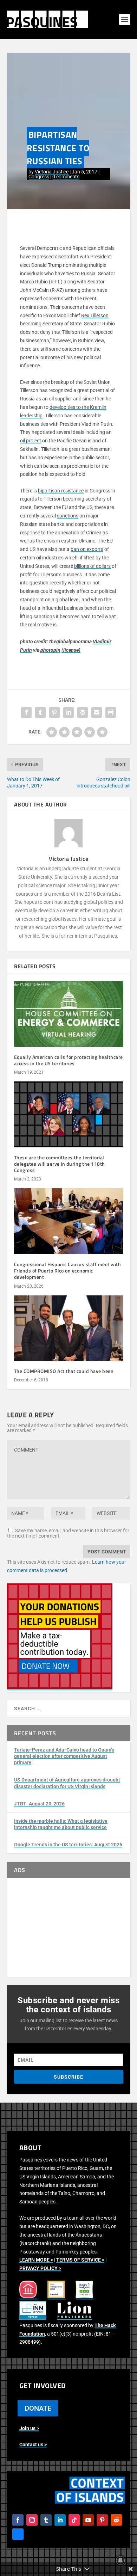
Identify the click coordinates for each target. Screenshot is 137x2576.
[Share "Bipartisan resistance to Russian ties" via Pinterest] (54, 712)
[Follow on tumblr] (46, 2520)
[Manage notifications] (120, 2560)
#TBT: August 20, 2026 (39, 1804)
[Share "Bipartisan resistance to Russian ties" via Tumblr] (40, 712)
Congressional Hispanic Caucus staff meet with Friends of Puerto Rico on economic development (68, 1271)
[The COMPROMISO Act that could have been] (69, 1328)
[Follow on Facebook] (18, 2520)
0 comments (66, 177)
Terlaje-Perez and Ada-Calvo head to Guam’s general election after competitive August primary (64, 1756)
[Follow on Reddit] (116, 2520)
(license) (71, 650)
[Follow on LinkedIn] (60, 2520)
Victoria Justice (52, 172)
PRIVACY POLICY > (40, 2268)
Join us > (29, 2428)
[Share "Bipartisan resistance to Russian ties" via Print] (111, 712)
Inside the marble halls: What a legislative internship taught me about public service (61, 1824)
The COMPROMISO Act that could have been (64, 1371)
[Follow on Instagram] (32, 2520)
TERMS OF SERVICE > (80, 2260)
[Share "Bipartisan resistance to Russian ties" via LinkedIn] (68, 712)
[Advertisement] (69, 1927)
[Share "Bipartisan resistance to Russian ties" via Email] (97, 712)
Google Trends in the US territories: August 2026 (68, 1845)
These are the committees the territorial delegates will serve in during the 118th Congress (60, 1164)
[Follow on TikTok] (74, 2520)
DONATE (38, 2408)
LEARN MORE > (36, 2260)
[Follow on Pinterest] (102, 2520)
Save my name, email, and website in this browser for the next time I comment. (68, 1533)
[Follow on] (18, 2534)
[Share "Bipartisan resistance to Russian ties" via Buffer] (83, 712)
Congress (39, 177)
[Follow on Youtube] (88, 2520)
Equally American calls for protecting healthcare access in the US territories (68, 1060)
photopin (50, 650)
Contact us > (33, 2445)
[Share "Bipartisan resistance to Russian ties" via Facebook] (26, 712)
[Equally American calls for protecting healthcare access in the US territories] (69, 1014)
